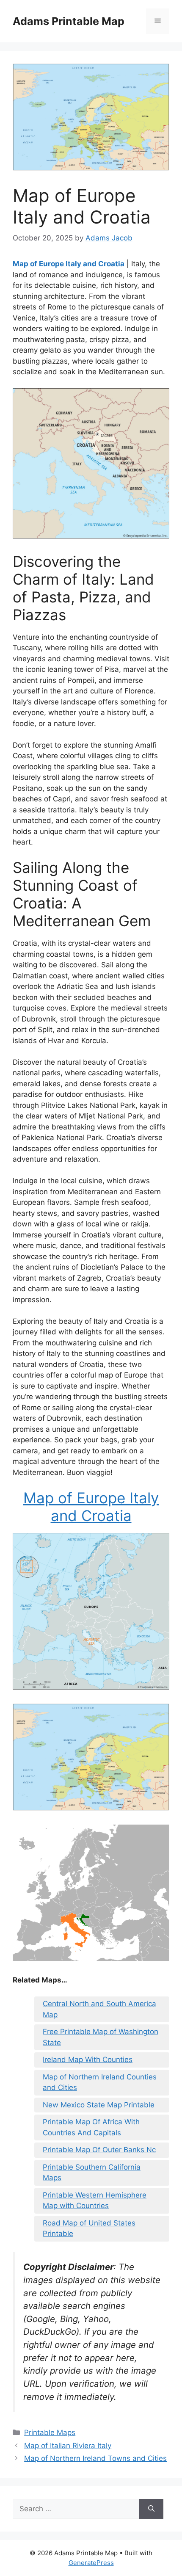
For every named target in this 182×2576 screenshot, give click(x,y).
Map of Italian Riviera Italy (68, 2446)
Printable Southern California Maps (92, 2173)
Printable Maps (50, 2432)
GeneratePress (91, 2563)
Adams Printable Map (69, 21)
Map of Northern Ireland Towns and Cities (95, 2458)
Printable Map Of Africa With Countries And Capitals (91, 2127)
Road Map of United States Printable (89, 2228)
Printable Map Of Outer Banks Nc (99, 2150)
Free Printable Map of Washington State (101, 2037)
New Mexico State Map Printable (99, 2105)
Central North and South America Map (99, 2009)
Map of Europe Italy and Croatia (69, 264)
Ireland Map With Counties (88, 2060)
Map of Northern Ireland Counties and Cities (100, 2082)
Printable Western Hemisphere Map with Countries (95, 2201)
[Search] (151, 2509)
